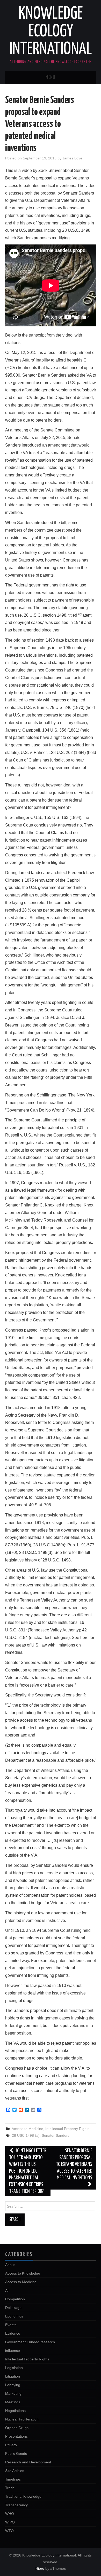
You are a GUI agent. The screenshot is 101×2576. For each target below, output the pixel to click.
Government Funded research (30, 2342)
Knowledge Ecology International (51, 32)
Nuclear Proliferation (22, 2419)
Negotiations (15, 2411)
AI (7, 2290)
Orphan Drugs (17, 2428)
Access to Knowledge (23, 2273)
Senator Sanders (56, 2135)
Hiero (40, 2568)
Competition (15, 2299)
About (10, 2265)
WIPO (10, 2522)
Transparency (16, 2505)
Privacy (11, 2445)
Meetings (13, 2402)
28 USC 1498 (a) (26, 2135)
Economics (14, 2316)
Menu (51, 78)
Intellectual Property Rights (67, 2129)
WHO (10, 2514)
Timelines (13, 2479)
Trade (10, 2488)
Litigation (13, 2376)
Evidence (13, 2333)
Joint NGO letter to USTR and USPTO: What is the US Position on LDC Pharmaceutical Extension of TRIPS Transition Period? (28, 2171)
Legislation (14, 2368)
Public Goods (16, 2454)
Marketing (13, 2393)
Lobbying (13, 2385)
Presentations (16, 2436)
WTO (9, 2531)
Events (11, 2325)
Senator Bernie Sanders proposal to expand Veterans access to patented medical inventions (74, 2164)
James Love (72, 158)
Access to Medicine (27, 2129)
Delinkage (13, 2308)
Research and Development (28, 2462)
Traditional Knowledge (23, 2496)
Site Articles (15, 2471)
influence (13, 2351)
